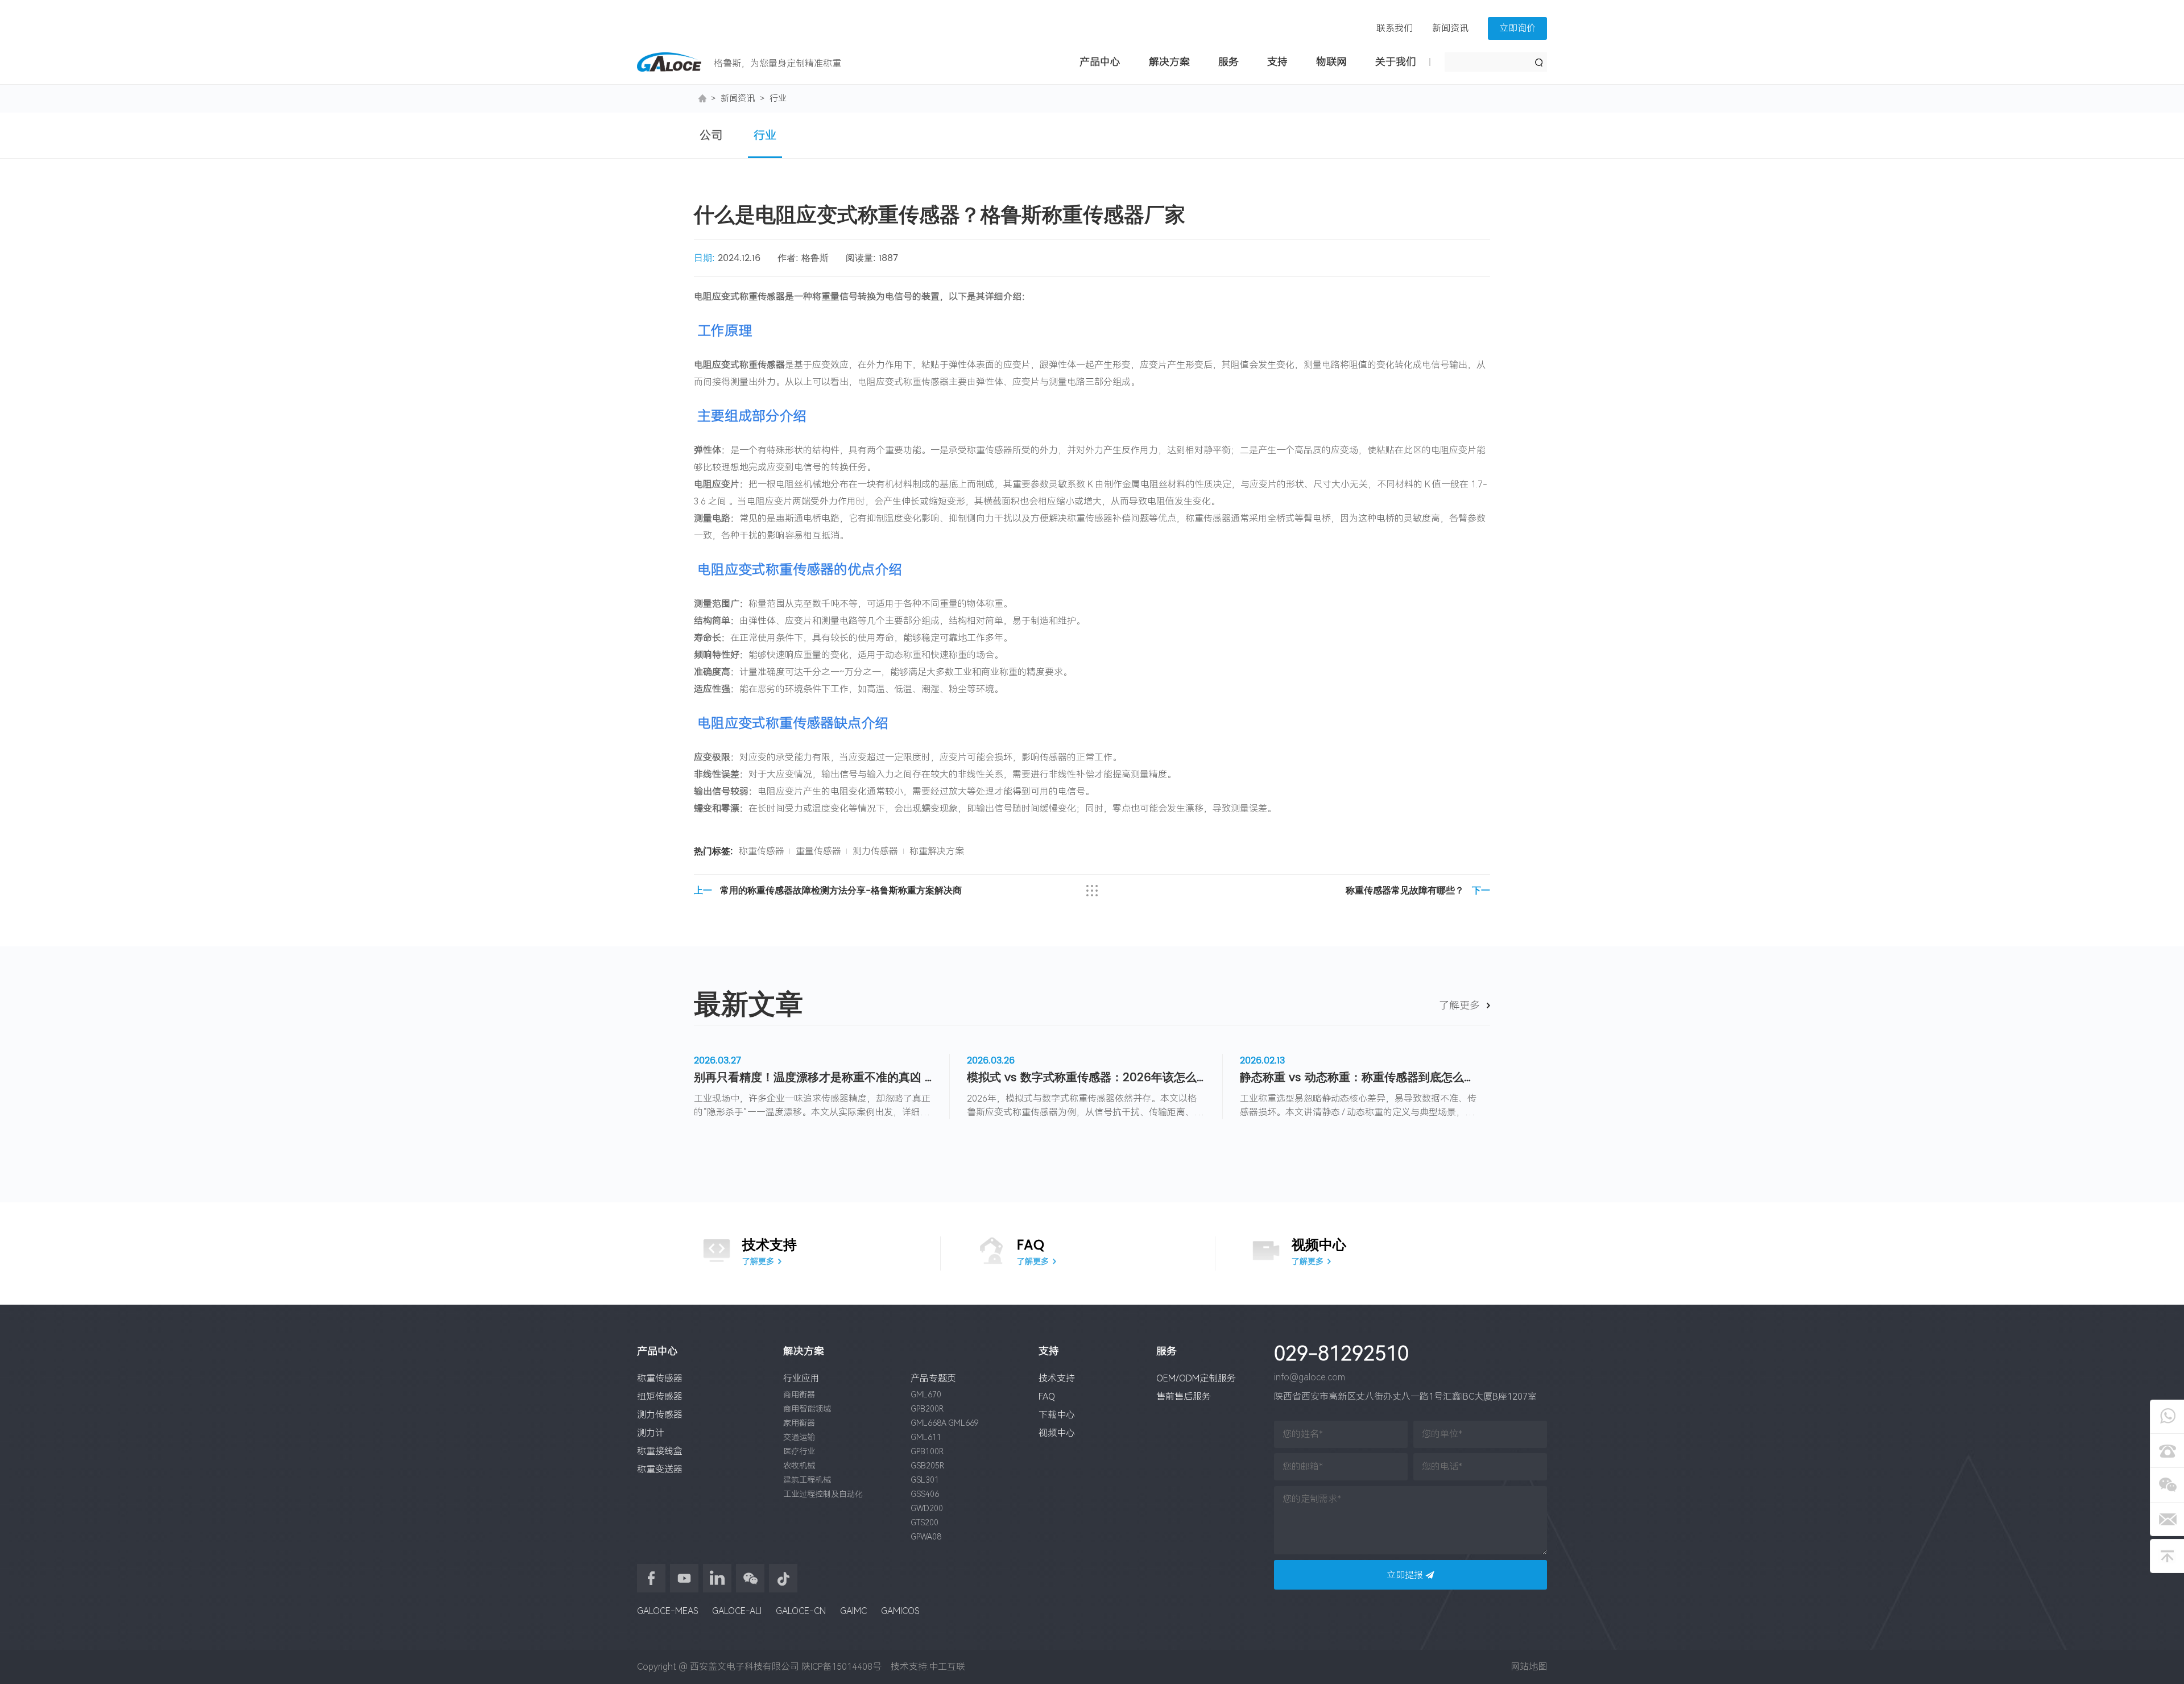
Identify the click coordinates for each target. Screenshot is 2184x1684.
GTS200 (925, 1522)
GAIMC (853, 1611)
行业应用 (801, 1378)
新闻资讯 (1450, 28)
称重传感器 (762, 851)
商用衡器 (799, 1395)
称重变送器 (660, 1469)
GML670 (926, 1395)
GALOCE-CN (801, 1611)
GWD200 (927, 1508)
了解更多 (1459, 1005)
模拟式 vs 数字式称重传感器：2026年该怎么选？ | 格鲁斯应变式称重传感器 (1086, 1078)
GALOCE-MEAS (667, 1611)
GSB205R (927, 1466)
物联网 (1331, 62)
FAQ (1047, 1397)
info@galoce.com (1310, 1377)
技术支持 (1057, 1378)
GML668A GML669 (945, 1423)
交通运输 (799, 1437)
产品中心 (1100, 62)
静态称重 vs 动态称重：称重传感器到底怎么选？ (1359, 1078)
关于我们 (1396, 62)
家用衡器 (799, 1423)
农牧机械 (799, 1466)
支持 (1277, 62)
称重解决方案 (937, 851)
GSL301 (925, 1480)
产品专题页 (933, 1378)
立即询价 (1517, 28)
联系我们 (1395, 28)
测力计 (651, 1433)
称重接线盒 (660, 1451)
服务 (1228, 62)
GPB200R (927, 1409)
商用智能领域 (807, 1409)
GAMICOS (900, 1611)
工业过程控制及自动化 (823, 1494)
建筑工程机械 (807, 1480)
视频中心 (1057, 1433)
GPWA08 (926, 1537)
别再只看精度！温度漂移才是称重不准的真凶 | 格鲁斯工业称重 (813, 1078)
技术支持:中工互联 (925, 1667)
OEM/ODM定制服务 (1196, 1378)
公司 (711, 135)
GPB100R (927, 1451)
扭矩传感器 (660, 1397)
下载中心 (1057, 1415)
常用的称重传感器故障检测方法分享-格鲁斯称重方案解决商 (828, 892)
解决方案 (1169, 62)
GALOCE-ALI (737, 1611)
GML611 (926, 1437)
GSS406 (925, 1494)
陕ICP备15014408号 (841, 1667)
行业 (778, 98)
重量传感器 (818, 851)
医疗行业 (799, 1451)
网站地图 (1529, 1667)
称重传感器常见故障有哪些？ (1418, 892)
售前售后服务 (1184, 1397)
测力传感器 (875, 851)
